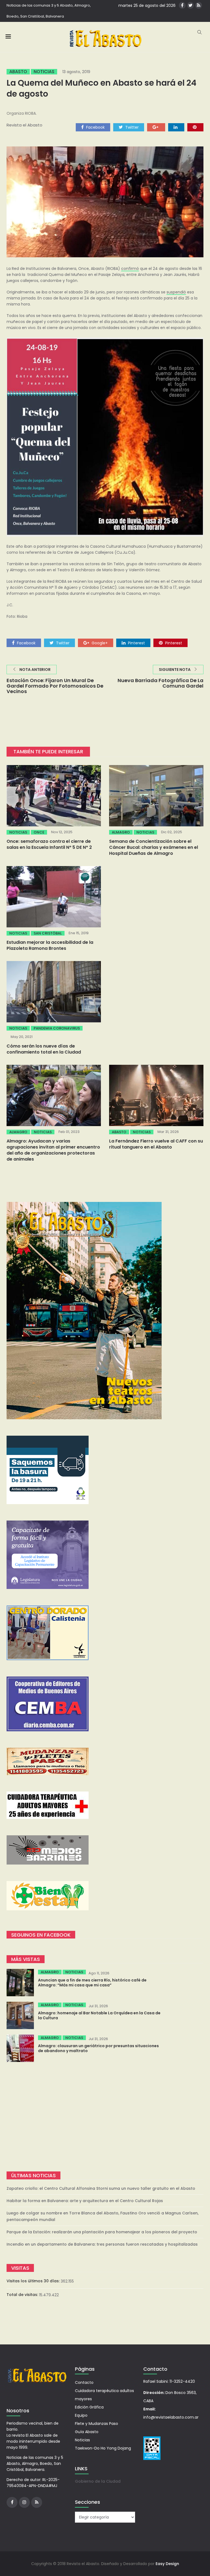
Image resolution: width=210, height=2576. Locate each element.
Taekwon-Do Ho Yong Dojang (103, 2448)
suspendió (176, 292)
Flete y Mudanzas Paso (97, 2424)
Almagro (121, 832)
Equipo (81, 2415)
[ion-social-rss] (199, 5)
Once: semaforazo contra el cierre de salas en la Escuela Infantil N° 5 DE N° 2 (49, 844)
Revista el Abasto (24, 125)
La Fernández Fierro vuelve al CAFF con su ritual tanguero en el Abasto (156, 1144)
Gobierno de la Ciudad (98, 2481)
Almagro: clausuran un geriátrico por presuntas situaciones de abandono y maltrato (98, 2048)
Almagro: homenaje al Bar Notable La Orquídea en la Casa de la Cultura (99, 2015)
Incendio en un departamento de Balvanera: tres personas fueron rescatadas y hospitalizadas (102, 2244)
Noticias (44, 72)
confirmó (130, 269)
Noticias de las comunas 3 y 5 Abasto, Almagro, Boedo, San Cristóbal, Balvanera (49, 11)
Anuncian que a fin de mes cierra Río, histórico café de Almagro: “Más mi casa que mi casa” (92, 1983)
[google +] (156, 127)
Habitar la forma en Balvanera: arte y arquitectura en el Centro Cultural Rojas (85, 2201)
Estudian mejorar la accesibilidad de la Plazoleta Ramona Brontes (50, 945)
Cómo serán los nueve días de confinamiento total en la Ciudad (44, 1049)
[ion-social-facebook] (182, 5)
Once (39, 832)
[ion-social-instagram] (24, 2502)
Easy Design (167, 2564)
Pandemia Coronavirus (57, 1028)
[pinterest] (195, 127)
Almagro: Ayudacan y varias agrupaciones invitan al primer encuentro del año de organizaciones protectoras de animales (53, 1150)
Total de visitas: (23, 2295)
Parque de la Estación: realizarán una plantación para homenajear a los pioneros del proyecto (102, 2232)
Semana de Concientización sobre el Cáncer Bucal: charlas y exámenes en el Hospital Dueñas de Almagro (154, 847)
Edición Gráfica (89, 2407)
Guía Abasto (87, 2432)
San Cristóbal (48, 933)
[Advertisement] (105, 2117)
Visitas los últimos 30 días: (34, 2281)
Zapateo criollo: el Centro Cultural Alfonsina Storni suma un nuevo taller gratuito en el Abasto (101, 2188)
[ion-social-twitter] (190, 5)
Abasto (18, 72)
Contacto (84, 2382)
